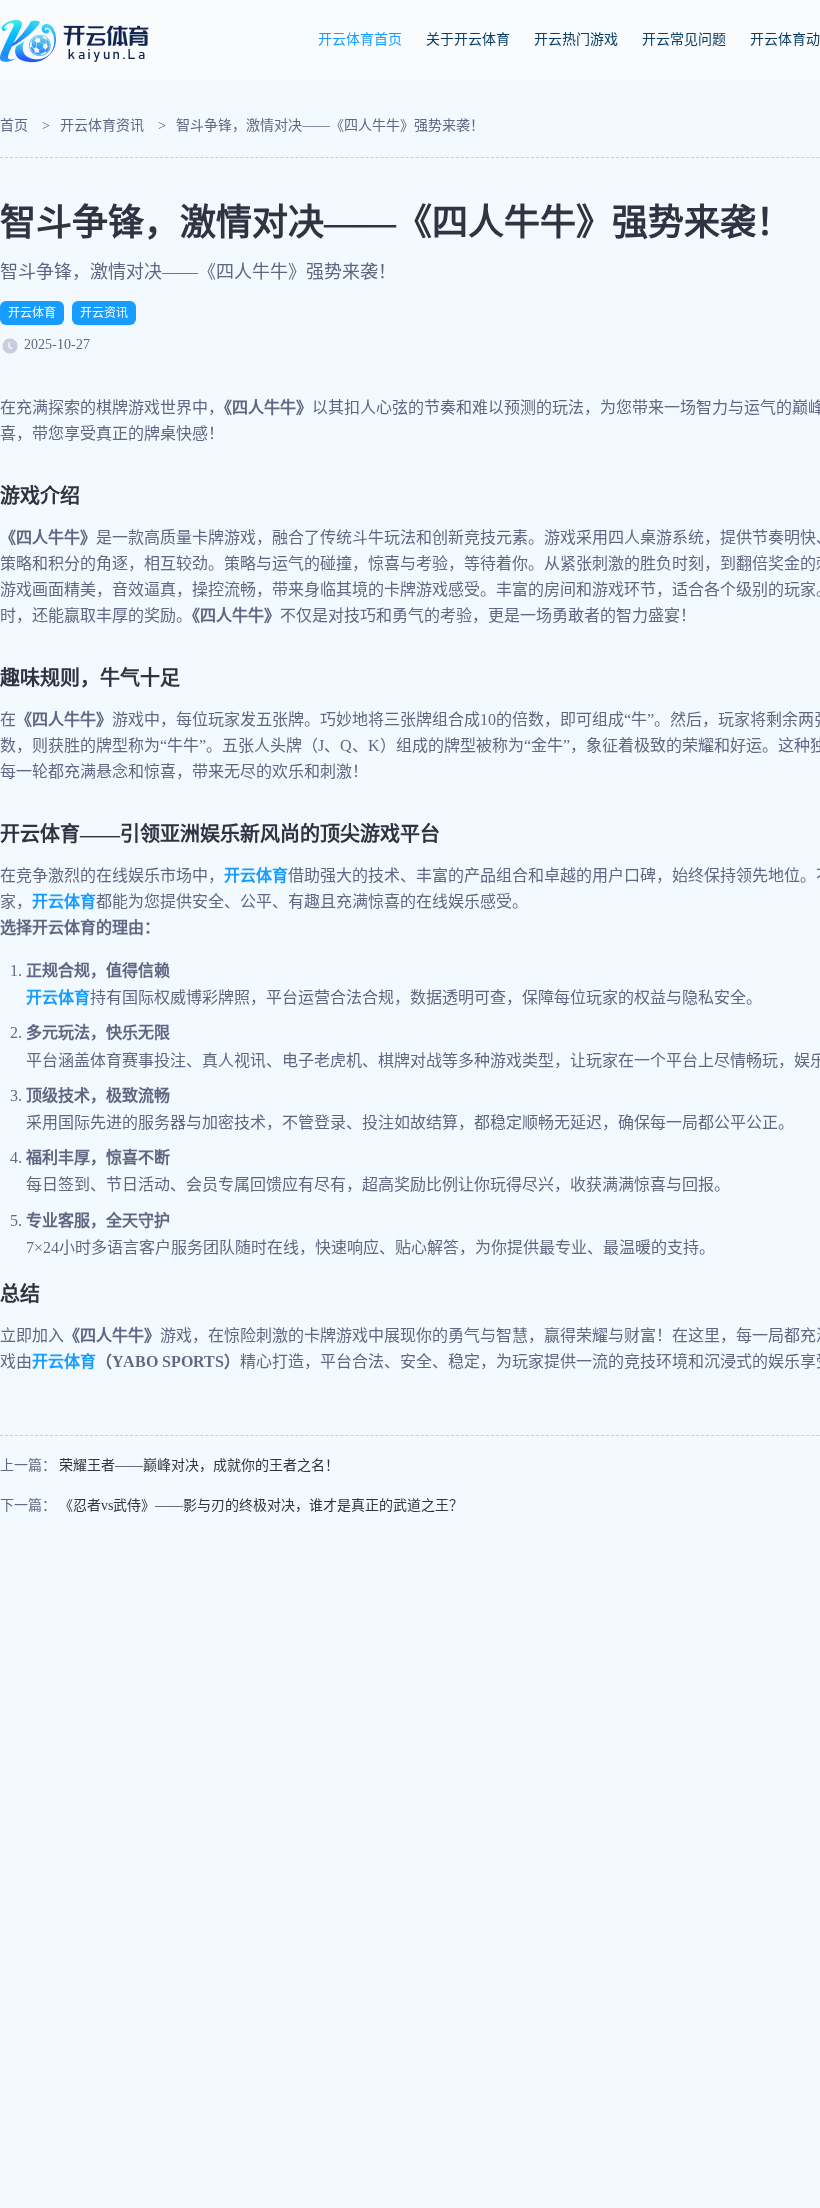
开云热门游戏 (576, 39)
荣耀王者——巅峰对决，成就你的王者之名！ (199, 1465)
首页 (14, 125)
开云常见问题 (684, 39)
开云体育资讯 (102, 125)
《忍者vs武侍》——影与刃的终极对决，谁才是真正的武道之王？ (261, 1505)
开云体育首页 (360, 39)
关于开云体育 (468, 39)
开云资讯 (104, 313)
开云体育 (32, 313)
